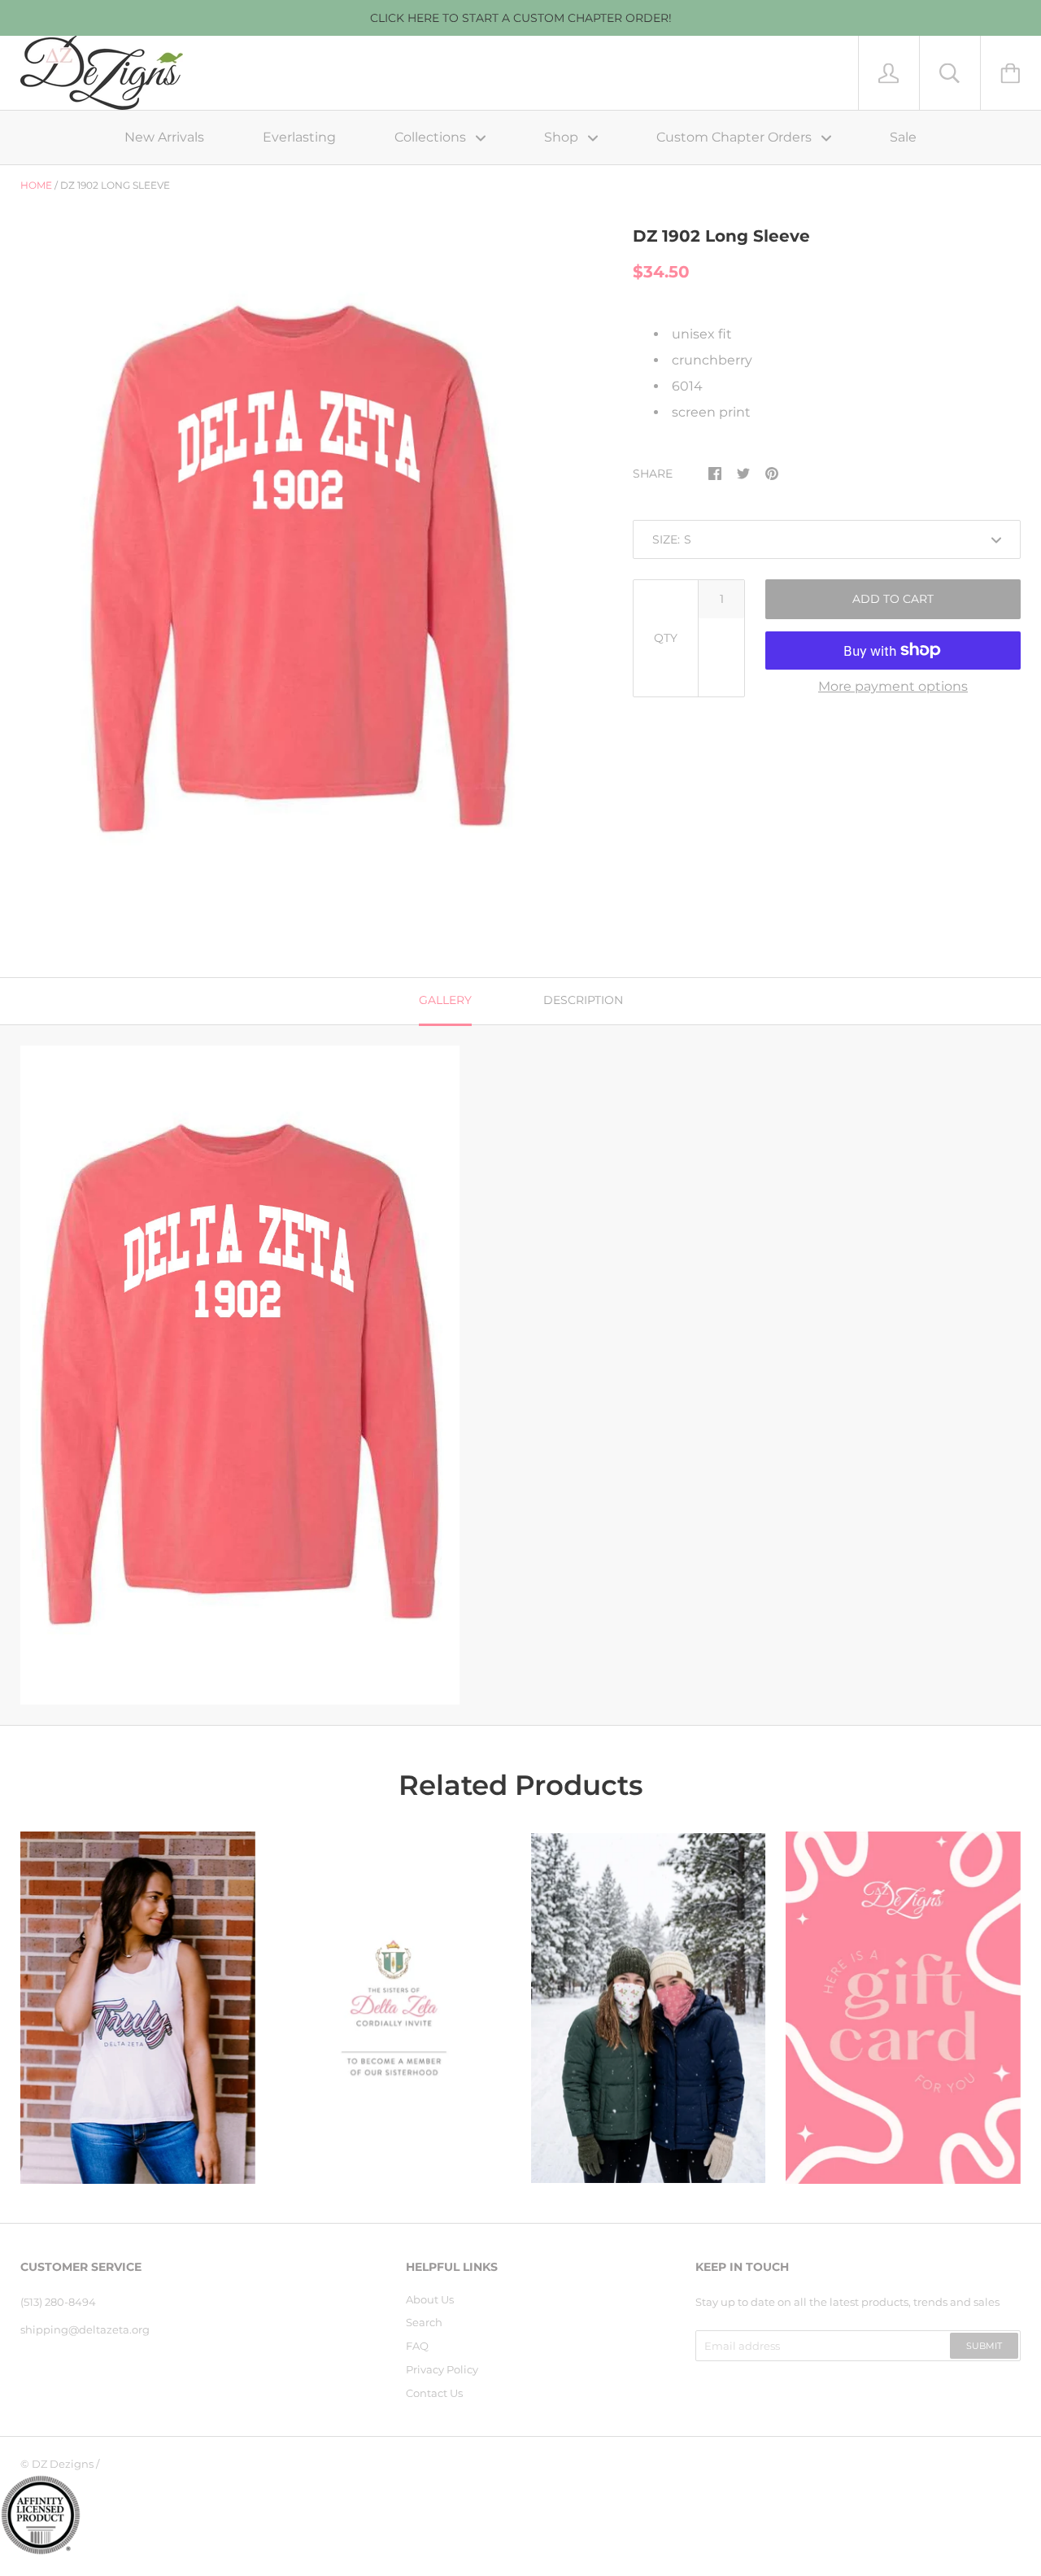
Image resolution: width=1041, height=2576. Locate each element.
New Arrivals (164, 137)
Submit (984, 2346)
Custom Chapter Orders (736, 137)
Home (36, 185)
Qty (666, 638)
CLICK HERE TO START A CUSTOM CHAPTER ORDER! (521, 18)
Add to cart (893, 599)
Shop (563, 137)
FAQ (417, 2346)
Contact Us (434, 2393)
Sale (903, 137)
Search (424, 2322)
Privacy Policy (442, 2369)
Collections (432, 137)
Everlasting (299, 137)
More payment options (893, 686)
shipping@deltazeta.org (85, 2329)
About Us (430, 2299)
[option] (300, 570)
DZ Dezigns (63, 2464)
